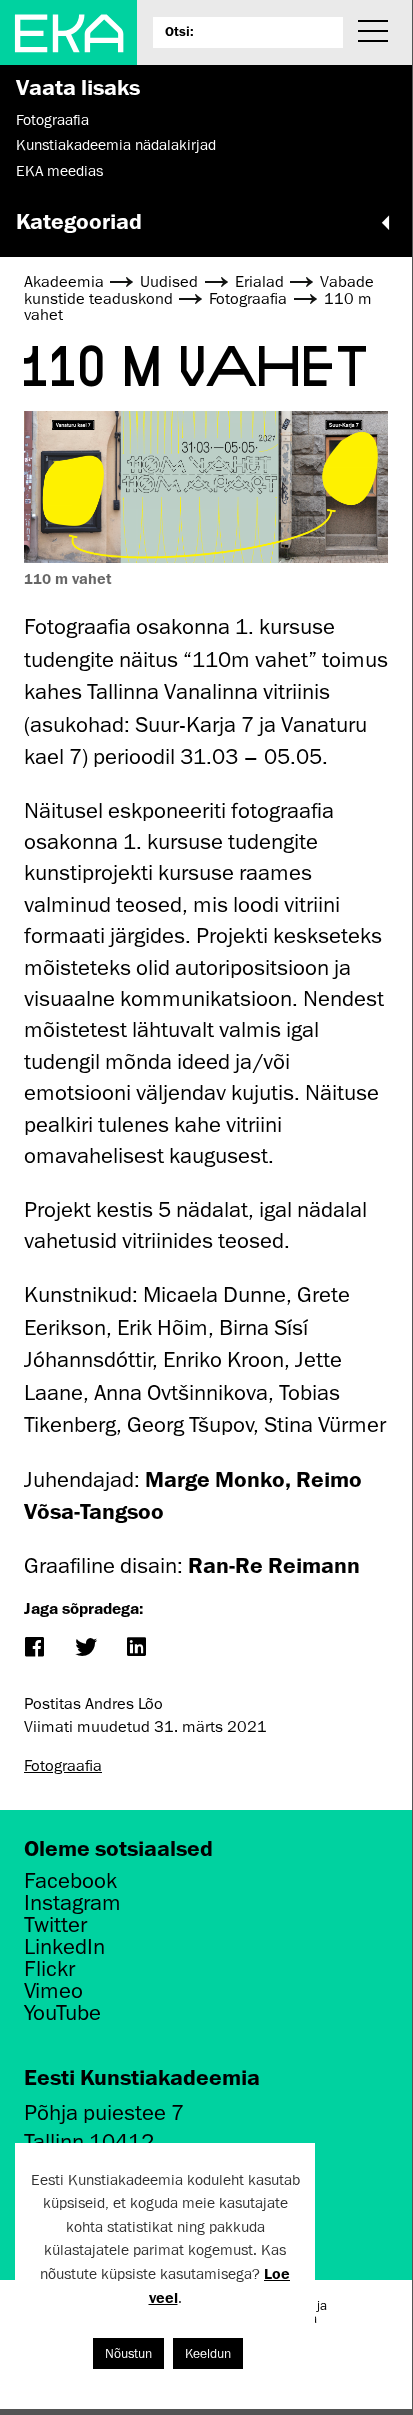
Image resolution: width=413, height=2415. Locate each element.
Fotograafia (52, 120)
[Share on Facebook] (33, 1648)
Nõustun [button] (128, 2353)
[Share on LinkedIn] (135, 1648)
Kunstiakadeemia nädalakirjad (116, 145)
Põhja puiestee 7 (104, 2112)
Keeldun (208, 2353)
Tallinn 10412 (89, 2141)
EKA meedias (59, 171)
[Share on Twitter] (84, 1648)
